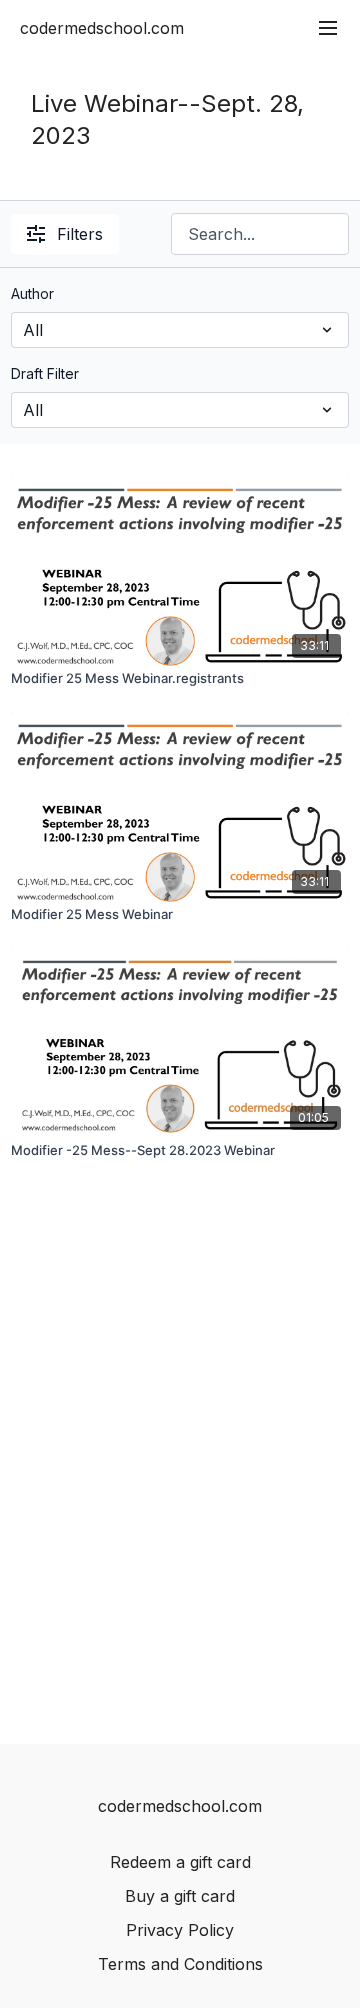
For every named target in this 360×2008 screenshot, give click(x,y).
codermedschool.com (102, 28)
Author (32, 293)
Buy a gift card (180, 1896)
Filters (80, 234)
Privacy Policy (180, 1930)
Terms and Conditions (180, 1964)
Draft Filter (45, 373)
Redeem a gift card (180, 1862)
